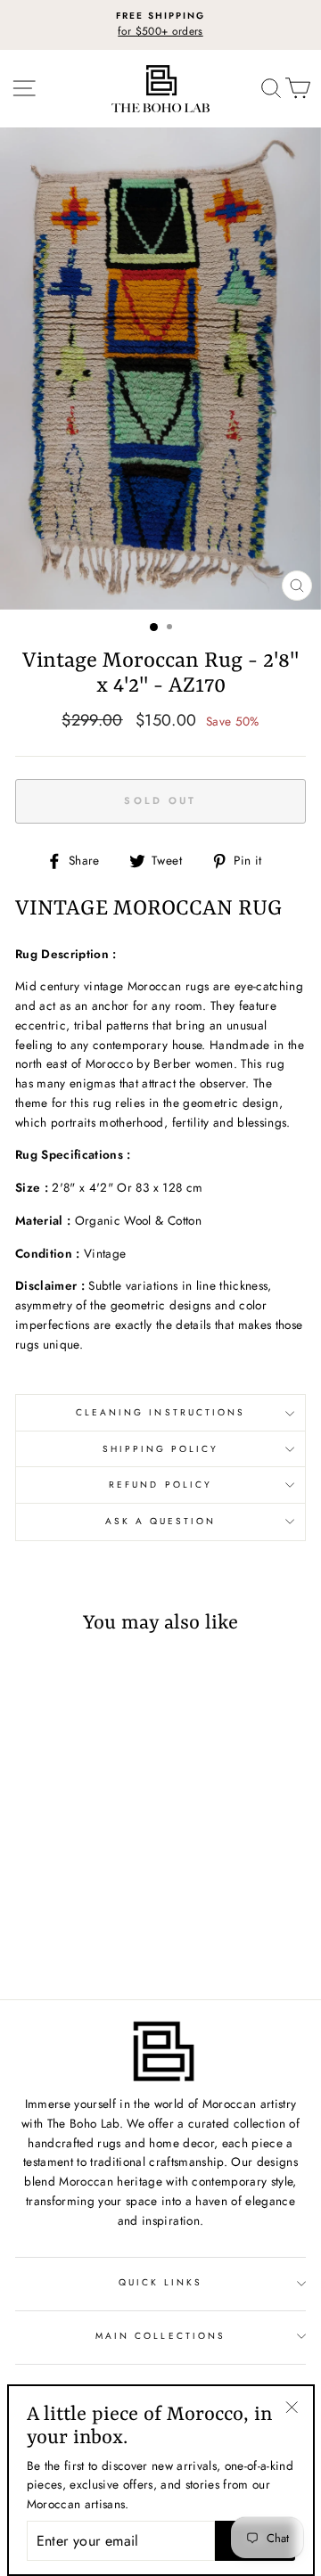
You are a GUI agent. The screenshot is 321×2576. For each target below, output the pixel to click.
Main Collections (160, 2336)
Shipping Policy (161, 1449)
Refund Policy (160, 1485)
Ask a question (161, 1521)
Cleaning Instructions (160, 1412)
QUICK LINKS (161, 2282)
